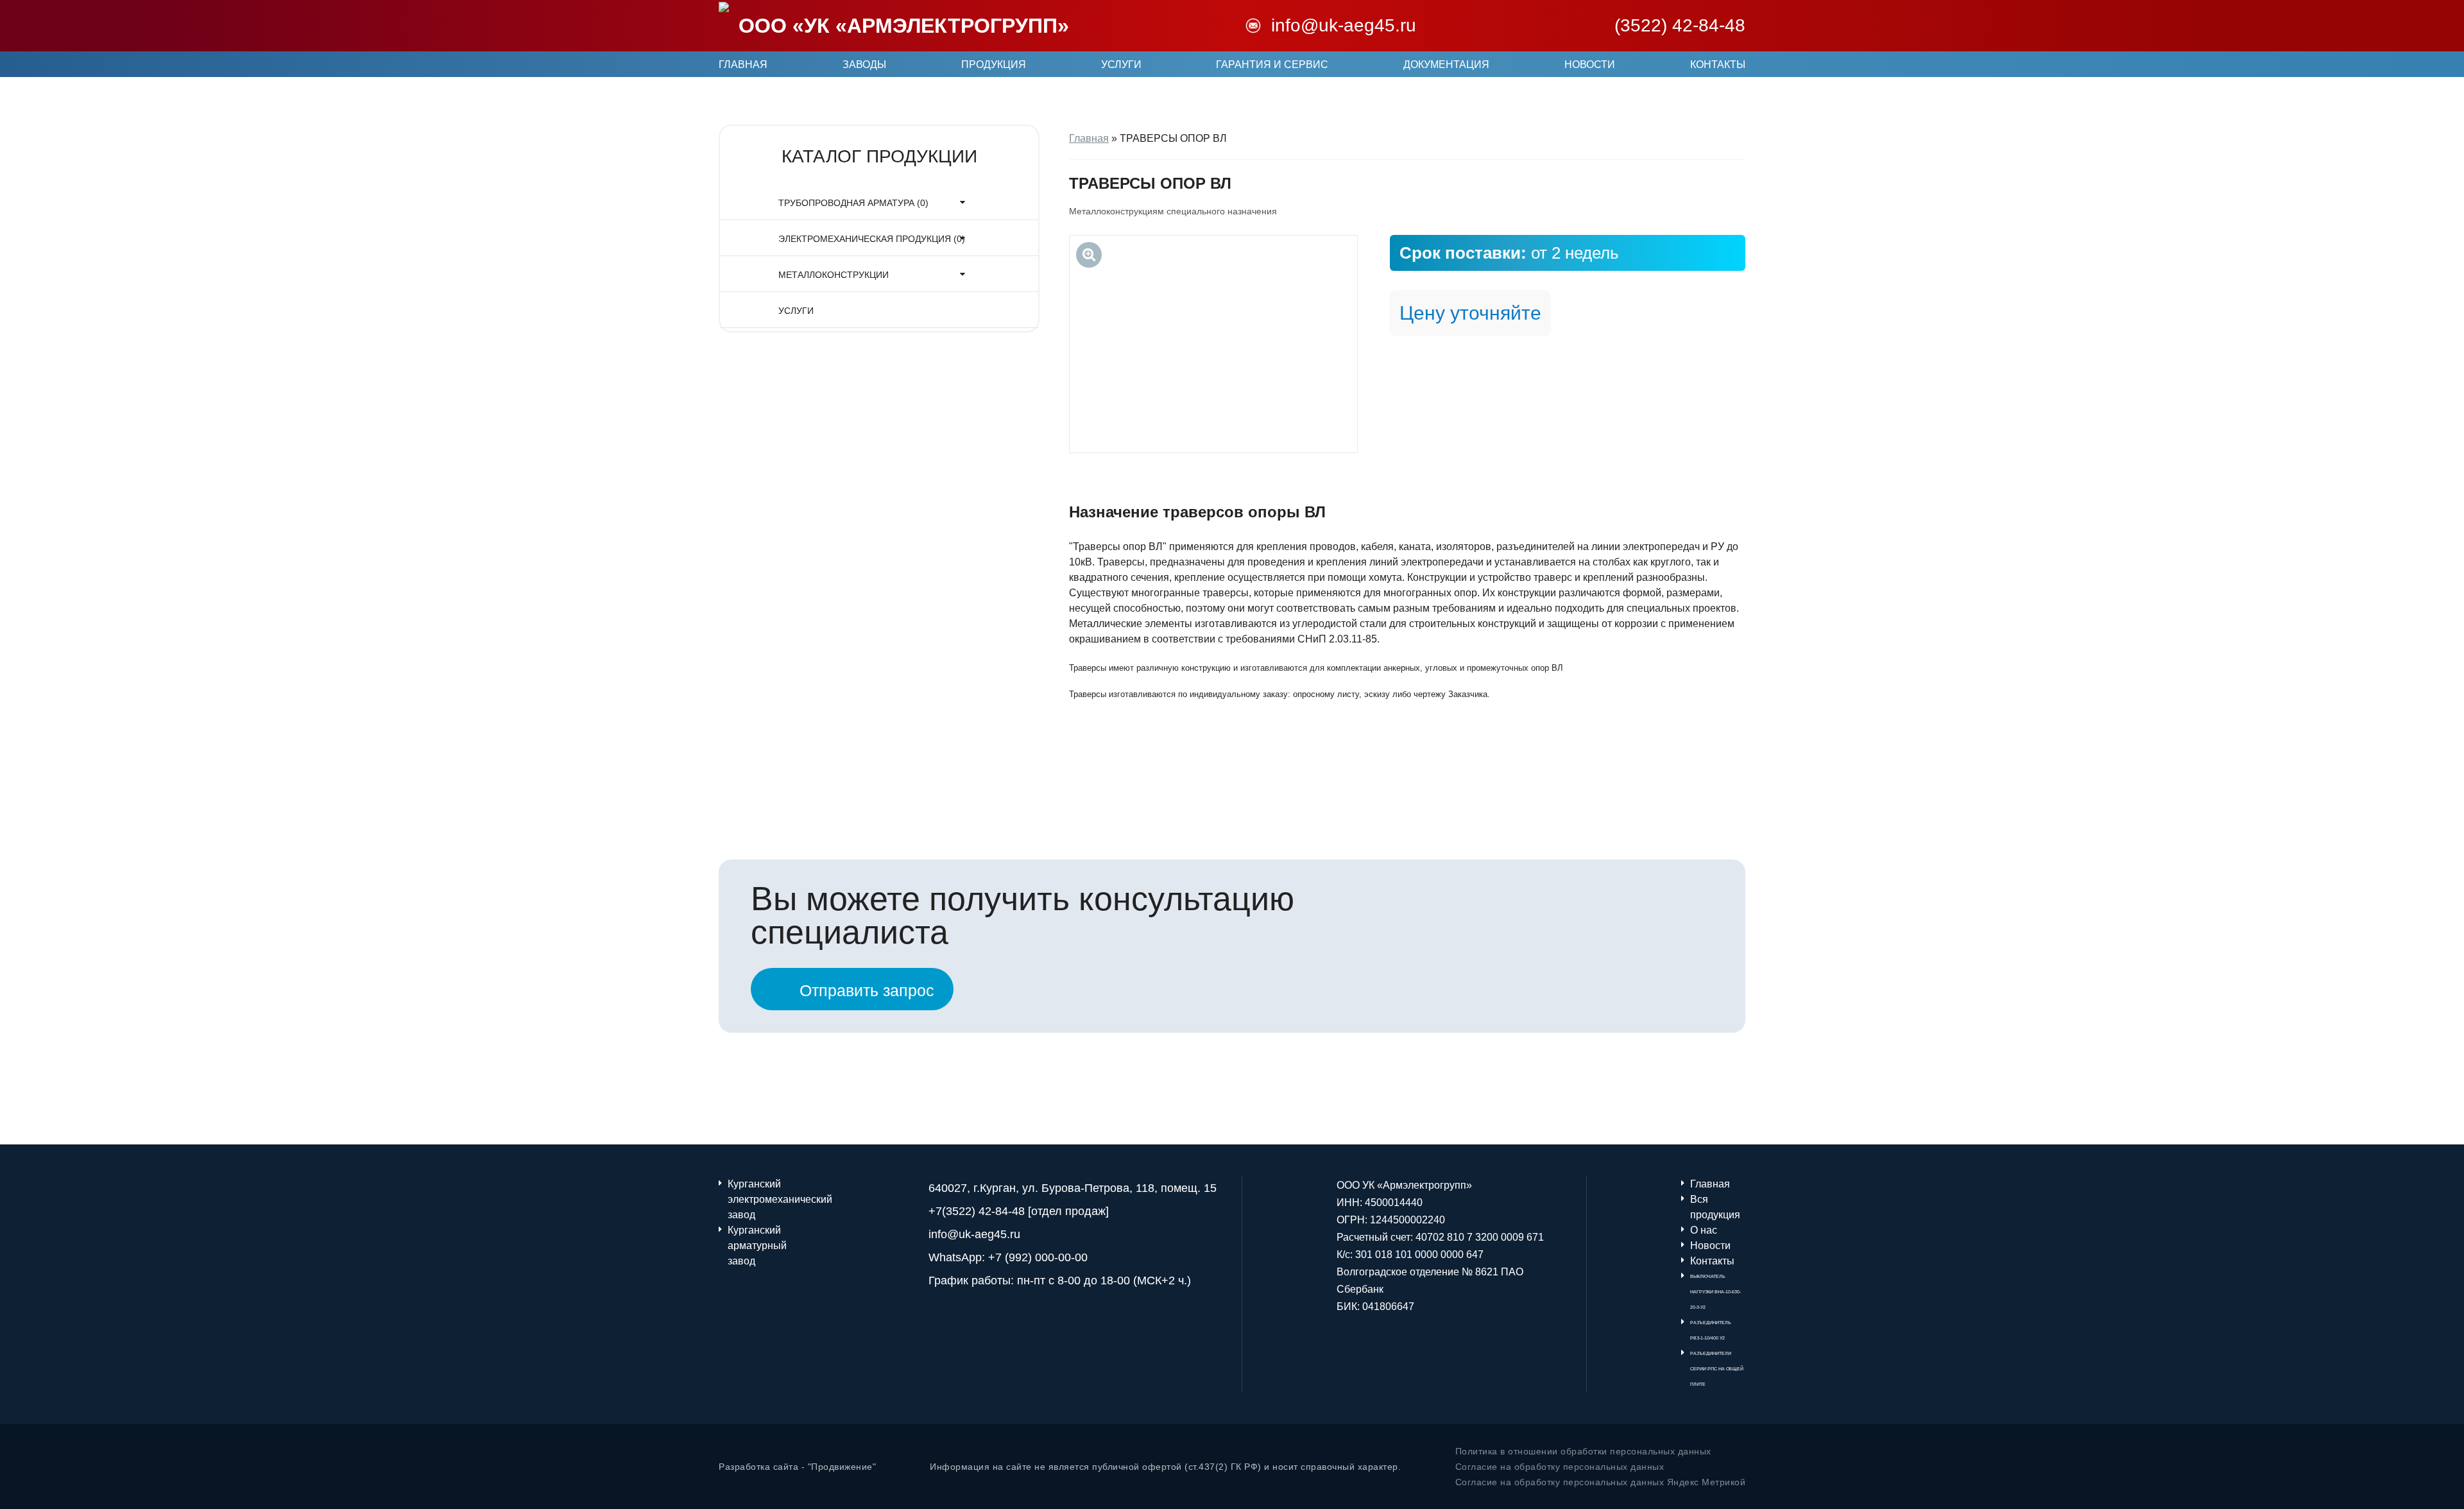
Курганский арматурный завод (755, 1246)
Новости (1590, 65)
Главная (743, 65)
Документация (1446, 65)
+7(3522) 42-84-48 (977, 1211)
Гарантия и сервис (1272, 65)
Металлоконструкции (834, 275)
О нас (1704, 1230)
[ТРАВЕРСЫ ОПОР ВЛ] (1213, 344)
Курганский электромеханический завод (755, 1199)
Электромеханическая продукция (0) (872, 239)
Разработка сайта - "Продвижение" (797, 1467)
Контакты (1718, 65)
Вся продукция (1715, 1207)
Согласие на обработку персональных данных (1560, 1467)
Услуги (1121, 65)
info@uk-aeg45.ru (1344, 26)
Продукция (994, 65)
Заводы (864, 65)
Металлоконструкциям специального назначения (1173, 211)
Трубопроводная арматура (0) (853, 203)
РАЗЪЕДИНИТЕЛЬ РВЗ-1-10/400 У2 (1711, 1330)
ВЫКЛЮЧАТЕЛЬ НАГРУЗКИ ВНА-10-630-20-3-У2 (1715, 1292)
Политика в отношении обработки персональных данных (1583, 1451)
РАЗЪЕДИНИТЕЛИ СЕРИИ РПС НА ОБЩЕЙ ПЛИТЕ (1717, 1369)
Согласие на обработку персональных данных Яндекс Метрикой (1601, 1482)
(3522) (1680, 26)
